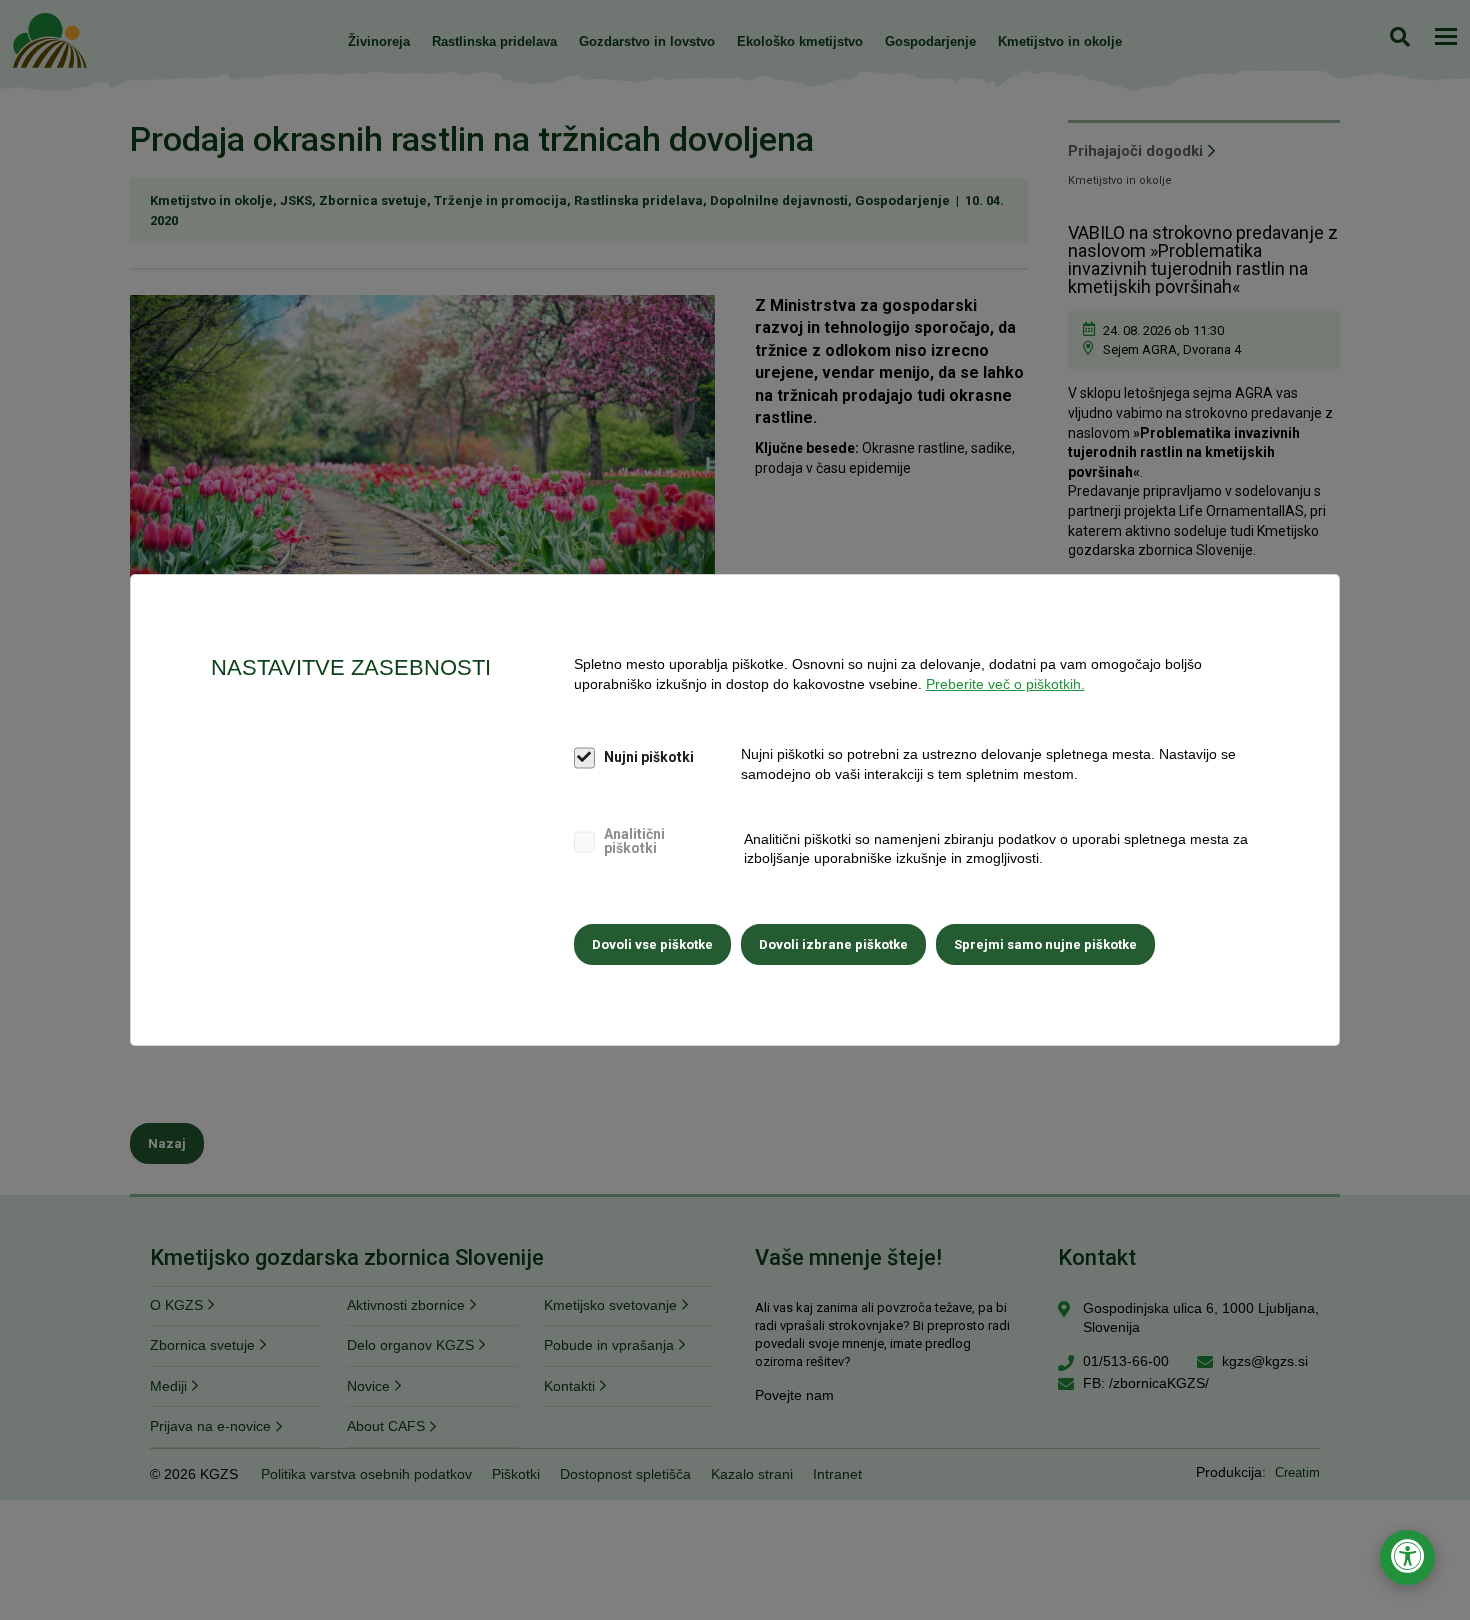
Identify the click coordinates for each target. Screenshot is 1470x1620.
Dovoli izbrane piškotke (833, 944)
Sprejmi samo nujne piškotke (1045, 944)
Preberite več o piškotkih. (1005, 684)
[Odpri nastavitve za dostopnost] (1407, 1557)
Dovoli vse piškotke (652, 944)
